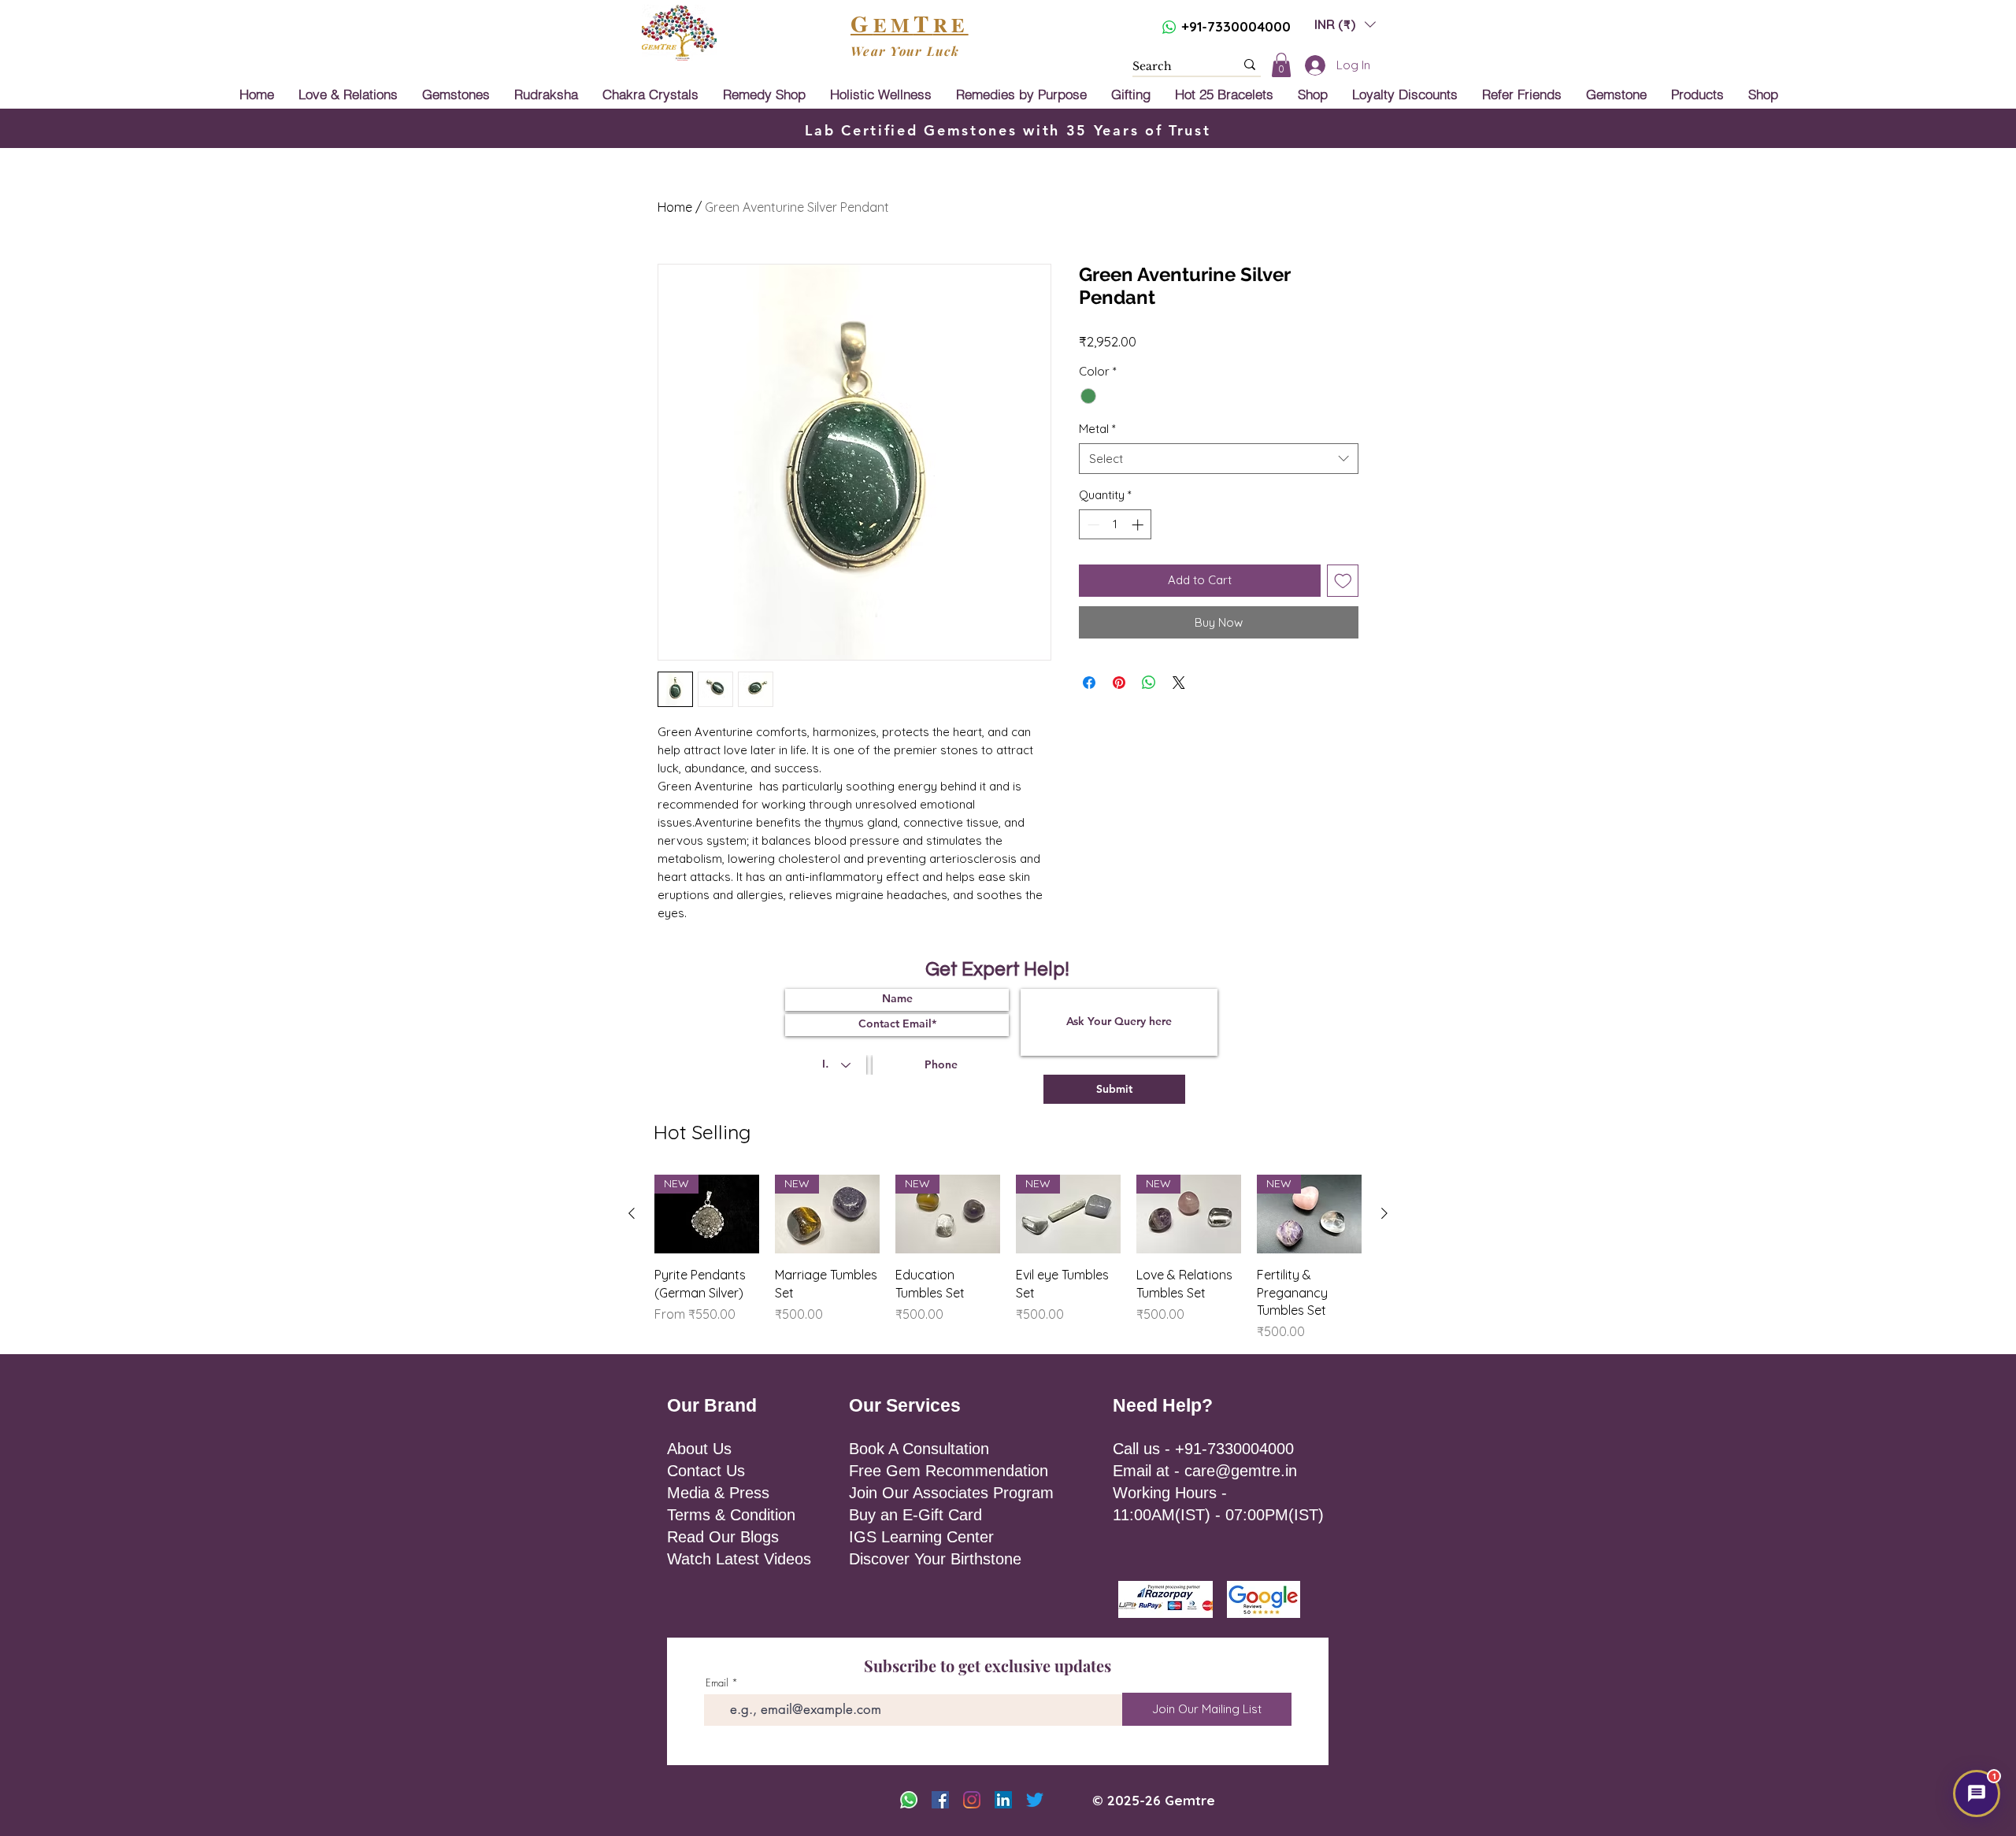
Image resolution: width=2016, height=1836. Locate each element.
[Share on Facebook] (1089, 683)
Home (675, 207)
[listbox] (1345, 24)
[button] (1345, 24)
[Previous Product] (632, 1213)
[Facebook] (940, 1800)
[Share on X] (1179, 683)
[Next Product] (1384, 1213)
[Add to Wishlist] (1343, 581)
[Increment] (1139, 525)
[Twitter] (1035, 1800)
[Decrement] (1092, 525)
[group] (1008, 1258)
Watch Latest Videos (739, 1559)
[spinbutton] (1115, 525)
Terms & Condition (731, 1515)
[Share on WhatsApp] (1149, 683)
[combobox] (1219, 459)
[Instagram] (972, 1800)
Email (717, 1683)
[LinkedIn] (1003, 1800)
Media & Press (718, 1493)
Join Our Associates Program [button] (951, 1493)
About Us (699, 1449)
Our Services (905, 1405)
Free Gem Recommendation (949, 1471)
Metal (1097, 429)
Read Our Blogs (723, 1537)
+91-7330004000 (1236, 26)
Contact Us (706, 1471)
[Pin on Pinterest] (1119, 683)
